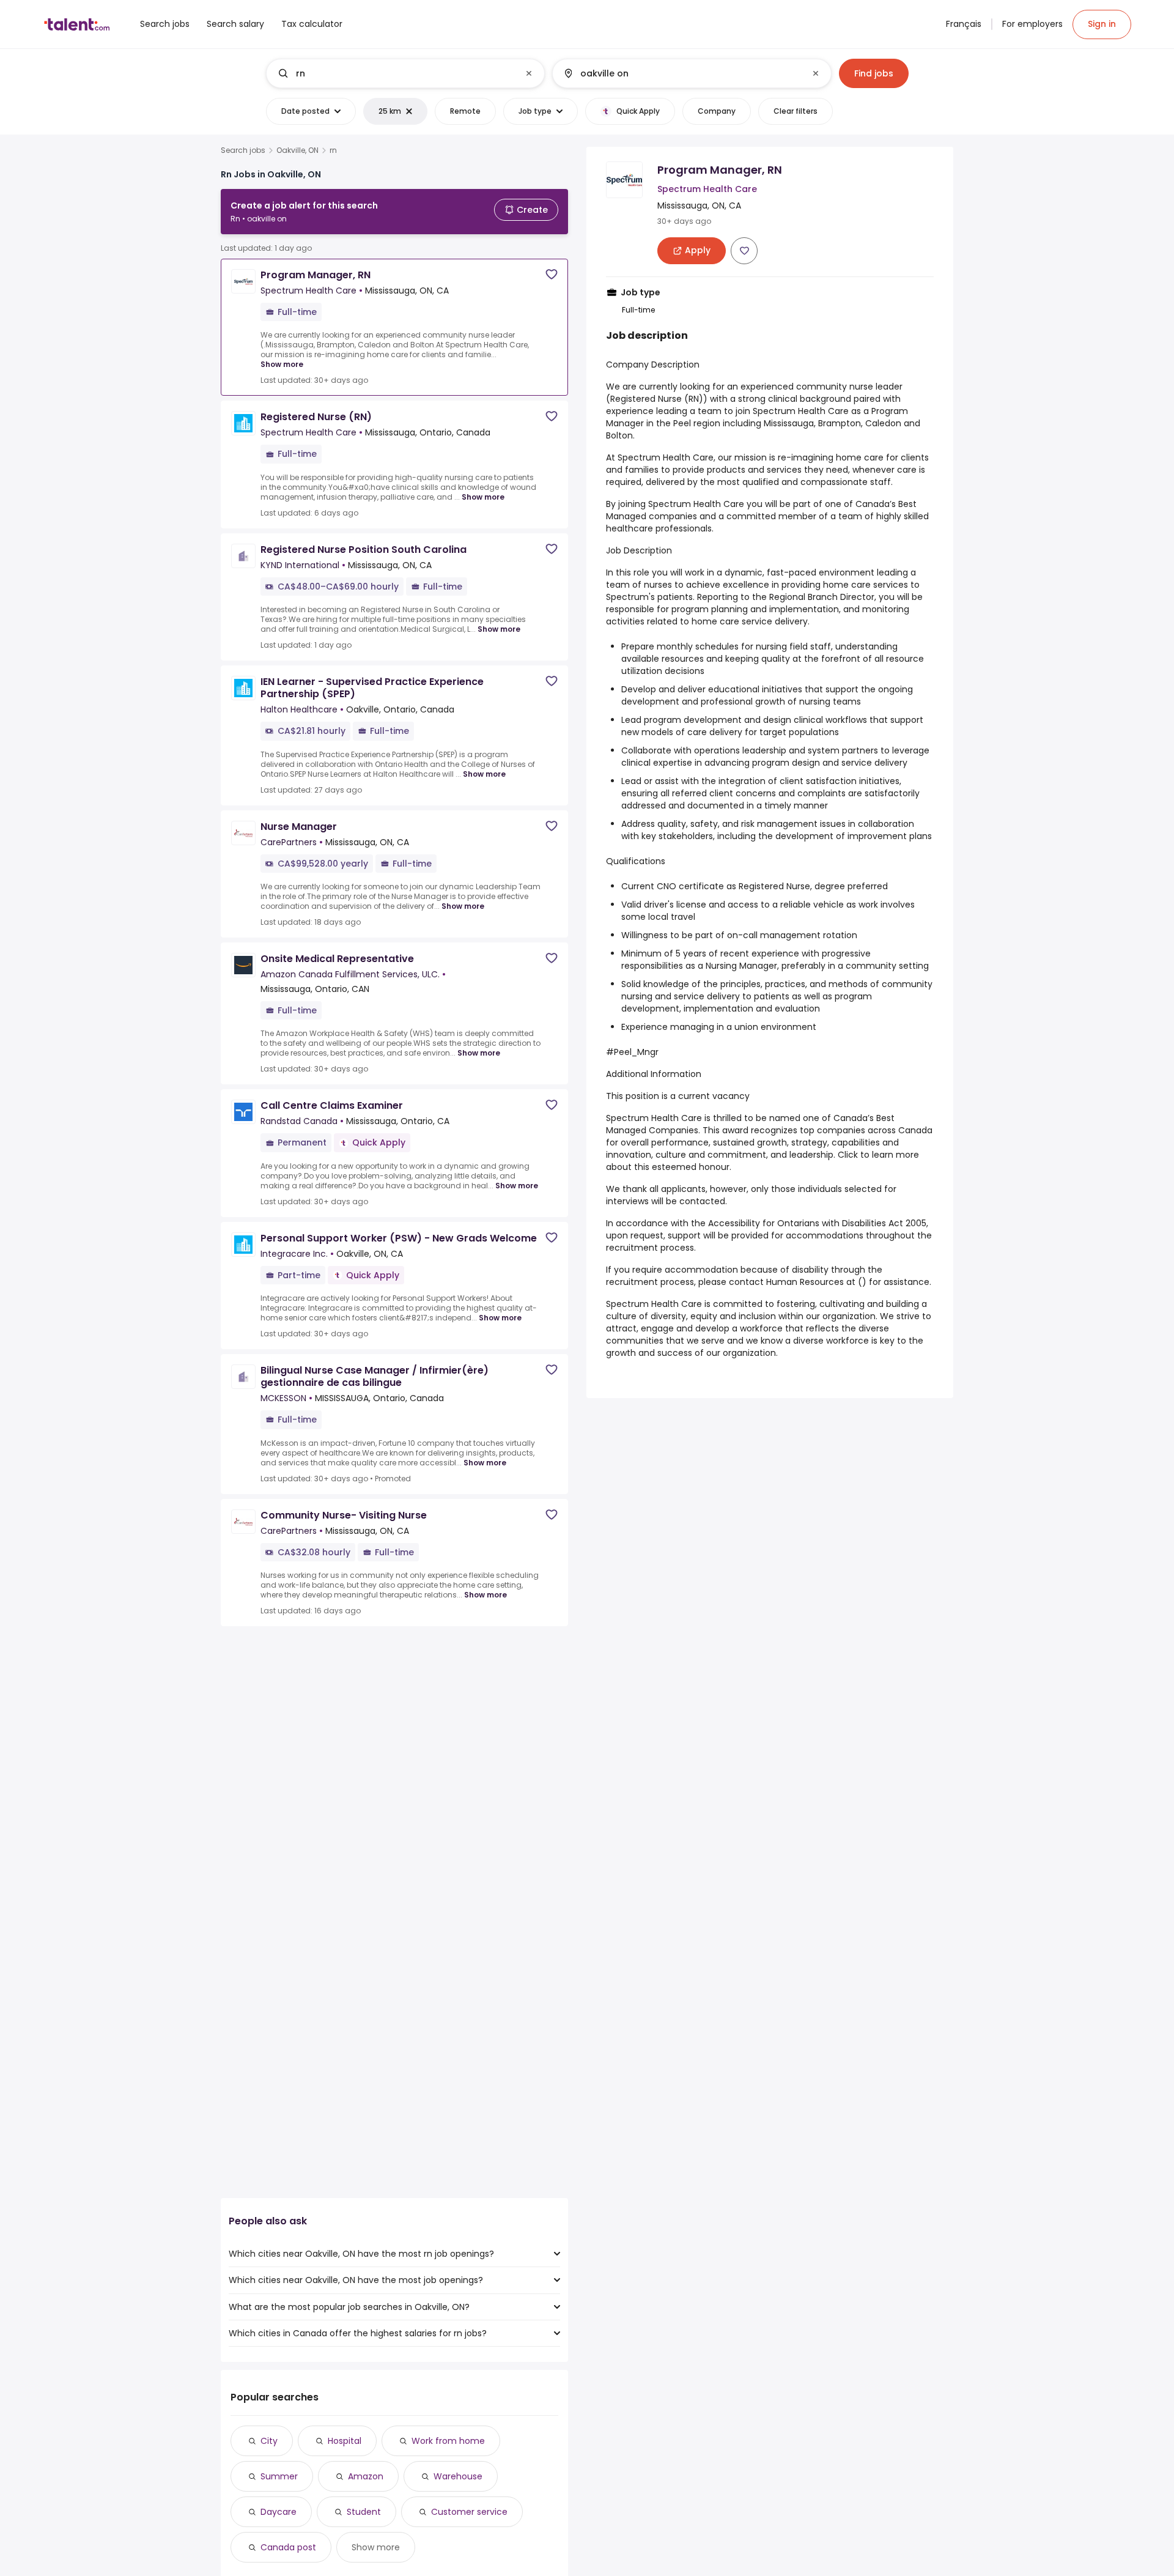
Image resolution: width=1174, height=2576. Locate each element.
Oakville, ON (297, 150)
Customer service (469, 2512)
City (269, 2441)
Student (364, 2512)
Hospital (345, 2441)
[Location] (681, 73)
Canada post (288, 2547)
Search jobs (243, 150)
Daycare (279, 2512)
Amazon (366, 2476)
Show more (282, 364)
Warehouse (458, 2476)
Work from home (448, 2441)
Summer (279, 2476)
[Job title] (395, 73)
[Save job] (552, 274)
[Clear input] (529, 73)
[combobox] (405, 73)
